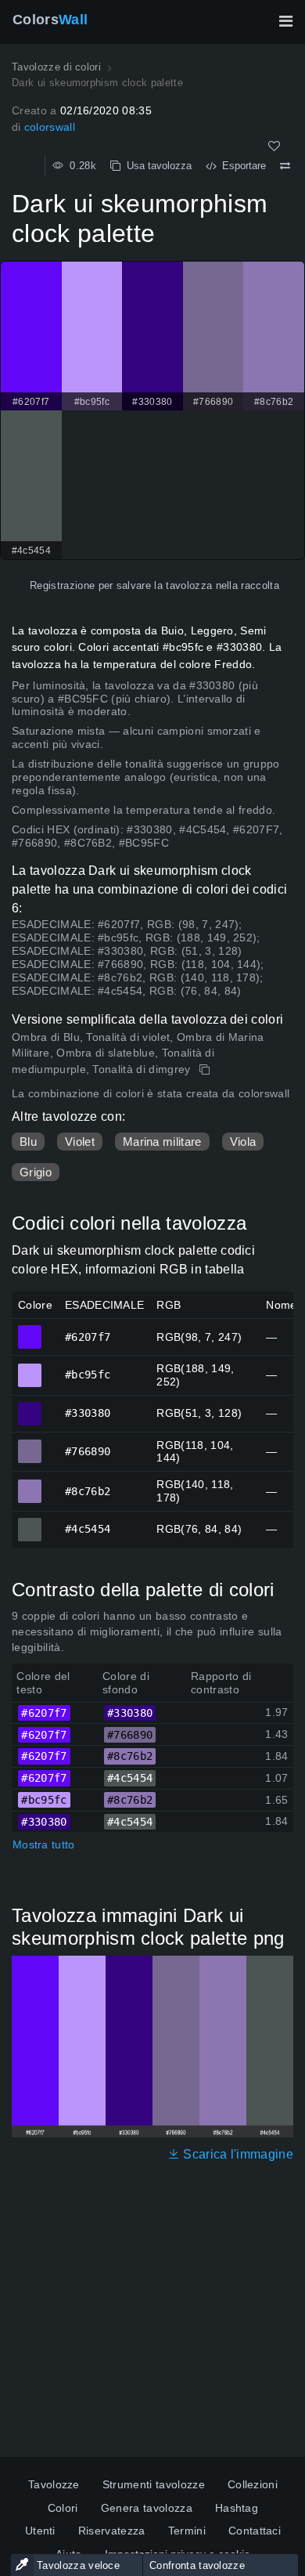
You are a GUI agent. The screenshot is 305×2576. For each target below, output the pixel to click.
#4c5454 (30, 1523)
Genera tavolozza (147, 2508)
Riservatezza (112, 2531)
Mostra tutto (43, 1844)
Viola (243, 1142)
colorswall (50, 127)
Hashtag (237, 2508)
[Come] (274, 146)
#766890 (30, 1444)
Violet (80, 1142)
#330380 (30, 1407)
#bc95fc (30, 1368)
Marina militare (162, 1142)
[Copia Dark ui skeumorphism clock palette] (206, 1070)
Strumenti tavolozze (154, 2484)
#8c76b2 (30, 1484)
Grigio (36, 1172)
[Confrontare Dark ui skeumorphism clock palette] (285, 166)
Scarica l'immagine (237, 2154)
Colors (50, 20)
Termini (187, 2531)
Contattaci (255, 2531)
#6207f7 (30, 1330)
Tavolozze (54, 2484)
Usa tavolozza (156, 166)
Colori (63, 2508)
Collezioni (253, 2484)
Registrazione (62, 585)
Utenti (40, 2531)
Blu (28, 1142)
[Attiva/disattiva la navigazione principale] (285, 21)
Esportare (241, 166)
